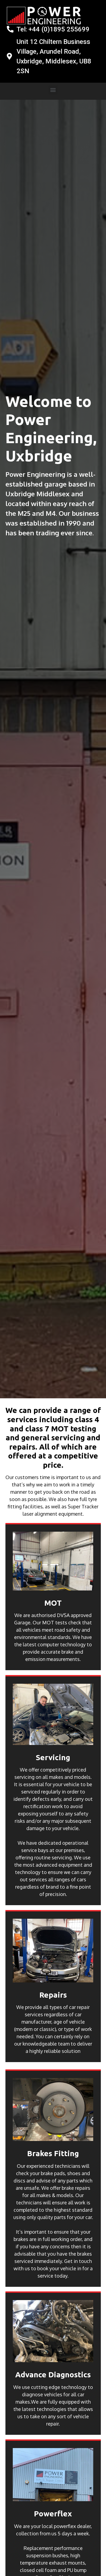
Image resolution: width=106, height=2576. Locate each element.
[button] (53, 90)
